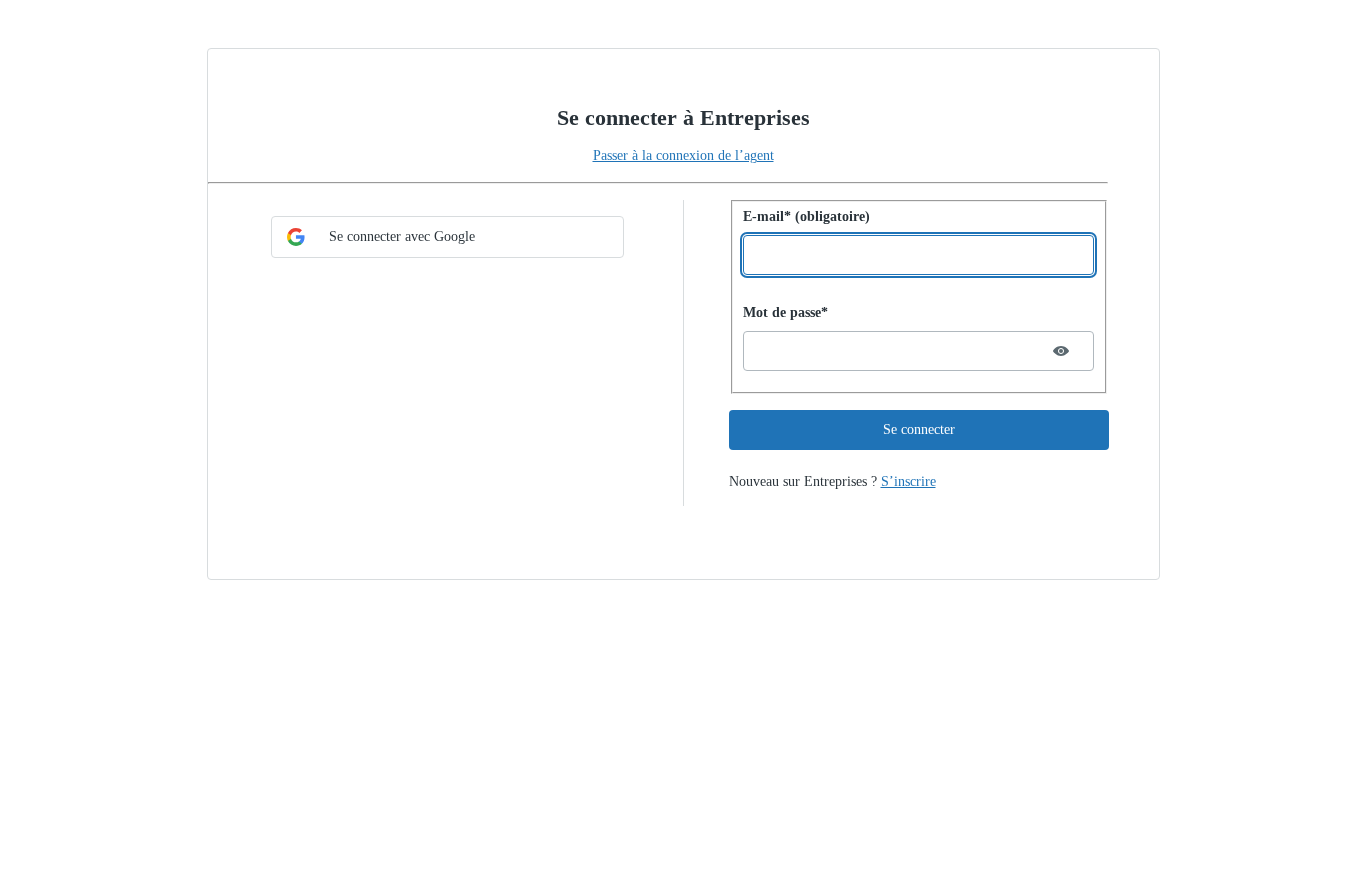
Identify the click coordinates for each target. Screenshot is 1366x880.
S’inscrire (908, 481)
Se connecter (919, 429)
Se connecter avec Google (402, 236)
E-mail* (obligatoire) (806, 216)
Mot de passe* (785, 312)
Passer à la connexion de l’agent (683, 155)
